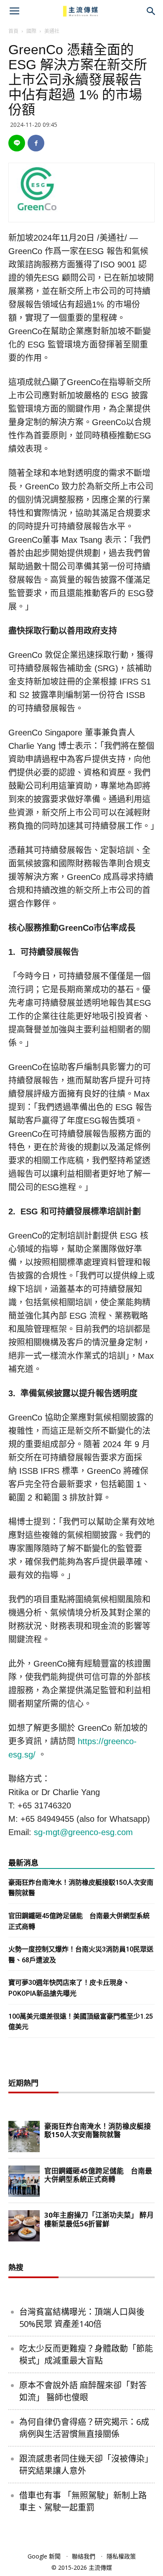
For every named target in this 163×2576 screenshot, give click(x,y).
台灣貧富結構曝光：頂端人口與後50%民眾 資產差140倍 (82, 2318)
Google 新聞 (44, 2556)
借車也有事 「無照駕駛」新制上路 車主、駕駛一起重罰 (83, 2501)
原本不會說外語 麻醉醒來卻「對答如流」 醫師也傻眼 (83, 2391)
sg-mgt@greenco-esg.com (83, 1832)
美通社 (52, 31)
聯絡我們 (84, 2556)
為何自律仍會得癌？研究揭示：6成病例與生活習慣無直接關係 (84, 2428)
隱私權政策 (121, 2556)
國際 (31, 31)
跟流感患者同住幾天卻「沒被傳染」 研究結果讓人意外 (86, 2465)
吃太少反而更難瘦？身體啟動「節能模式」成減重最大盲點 (86, 2354)
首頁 (13, 31)
